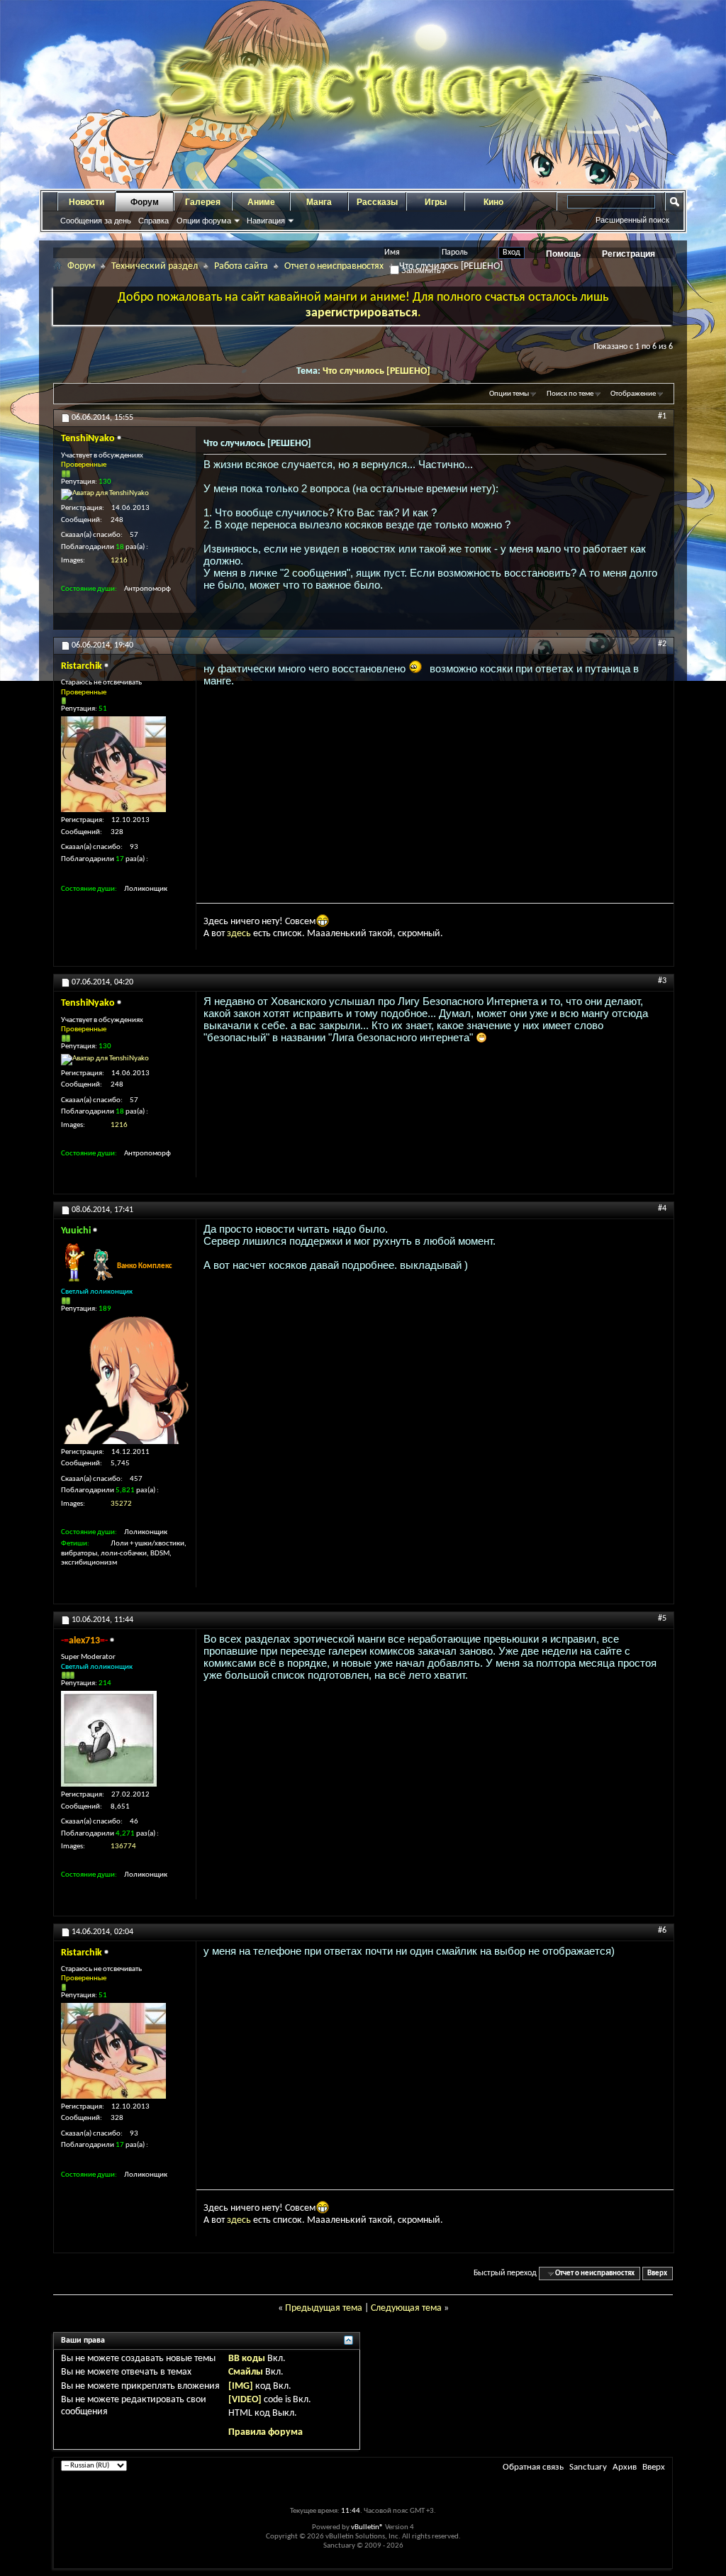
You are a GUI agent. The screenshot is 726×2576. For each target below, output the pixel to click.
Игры (436, 202)
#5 (662, 1619)
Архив (625, 2467)
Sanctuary (588, 2467)
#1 (662, 416)
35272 (121, 1504)
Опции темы (509, 394)
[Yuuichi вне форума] (125, 1380)
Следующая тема (406, 2308)
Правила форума (266, 2432)
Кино (493, 202)
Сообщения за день (96, 221)
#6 (662, 1931)
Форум (145, 202)
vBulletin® (367, 2527)
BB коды (247, 2359)
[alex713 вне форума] (109, 1739)
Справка (153, 221)
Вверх (657, 2274)
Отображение (633, 394)
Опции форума (204, 221)
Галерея (203, 202)
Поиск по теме (570, 394)
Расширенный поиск (632, 220)
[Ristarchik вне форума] (113, 764)
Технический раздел (155, 266)
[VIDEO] (245, 2400)
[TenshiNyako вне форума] (105, 494)
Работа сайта (241, 266)
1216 (119, 561)
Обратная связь (533, 2467)
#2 (662, 644)
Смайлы (246, 2372)
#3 (662, 981)
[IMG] (241, 2386)
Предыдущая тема (324, 2308)
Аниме (261, 202)
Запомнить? (422, 270)
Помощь (563, 254)
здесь (239, 934)
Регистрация (629, 254)
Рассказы (377, 202)
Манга (319, 202)
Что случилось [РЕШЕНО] (376, 371)
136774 (123, 1847)
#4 (662, 1209)
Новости (86, 202)
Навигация (266, 221)
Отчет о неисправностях (334, 266)
